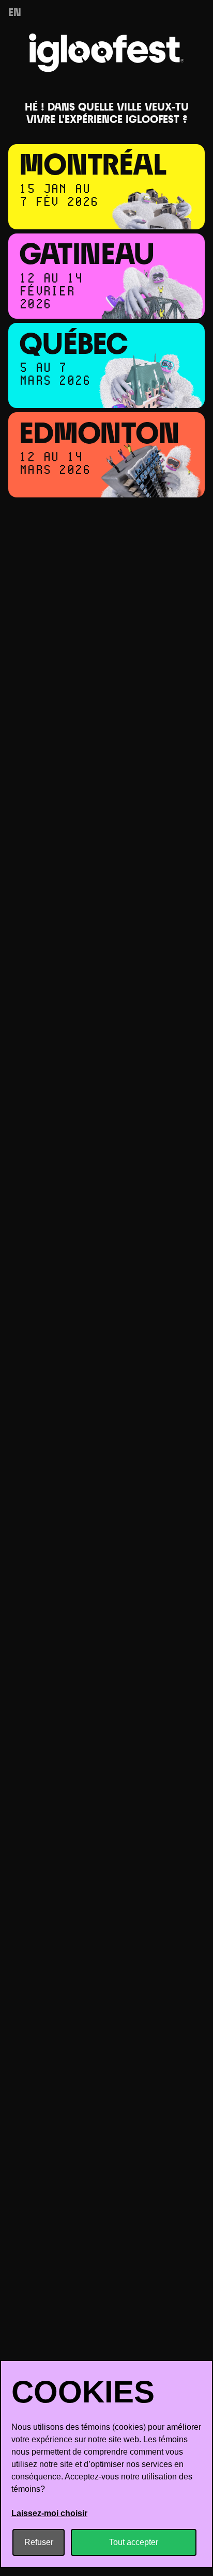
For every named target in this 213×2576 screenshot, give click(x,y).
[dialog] (106, 2464)
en (15, 13)
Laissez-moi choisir (49, 2513)
